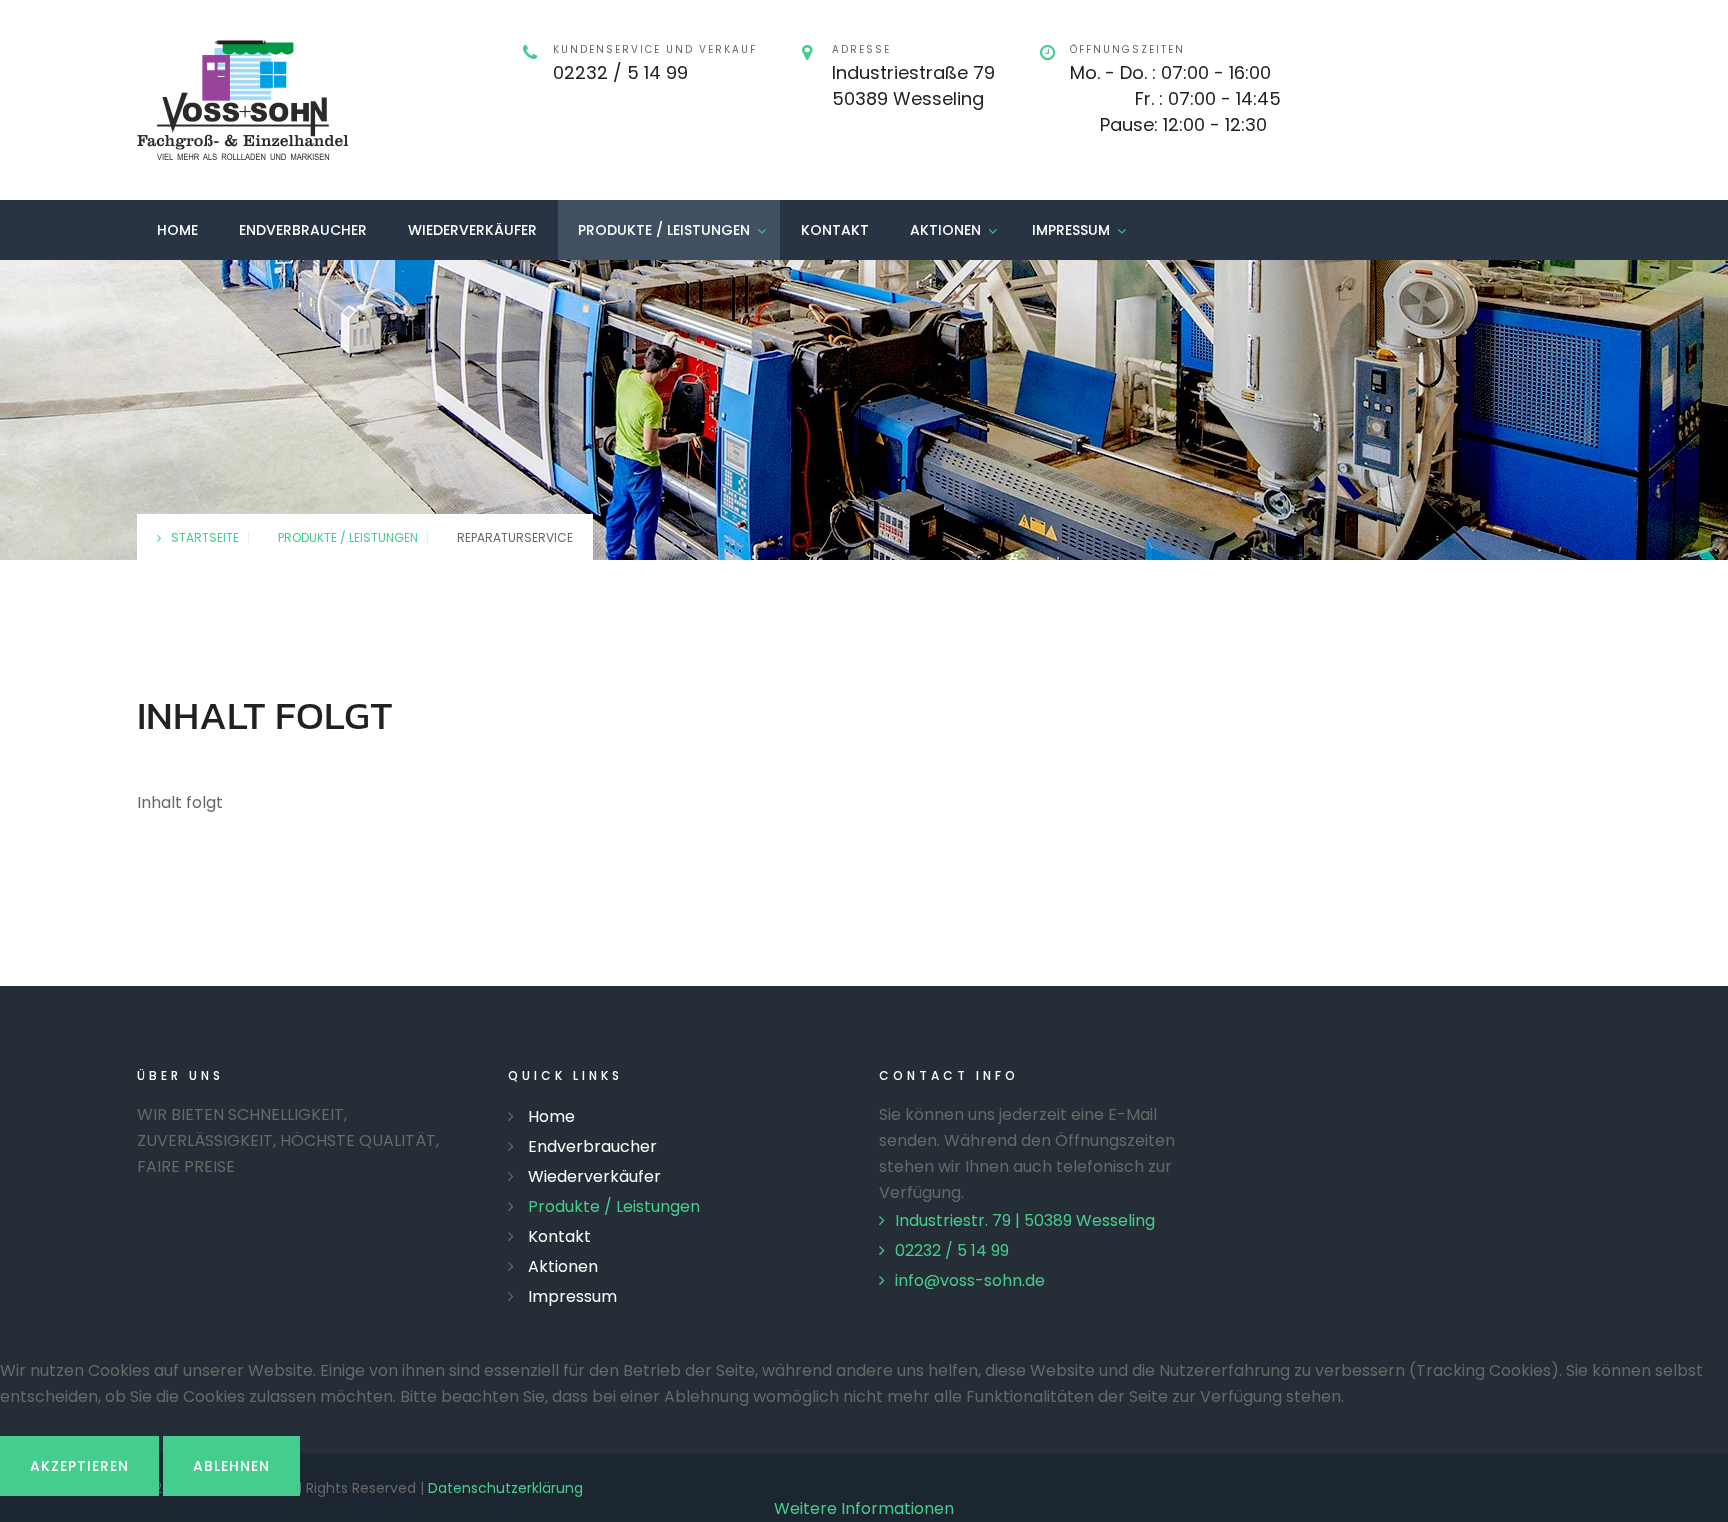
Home (177, 230)
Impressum (1071, 230)
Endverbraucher (303, 230)
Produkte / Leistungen (664, 230)
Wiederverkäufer (472, 230)
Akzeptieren (79, 1466)
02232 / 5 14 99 (620, 72)
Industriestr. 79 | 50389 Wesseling (1025, 1220)
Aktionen (945, 230)
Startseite (205, 537)
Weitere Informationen (864, 1508)
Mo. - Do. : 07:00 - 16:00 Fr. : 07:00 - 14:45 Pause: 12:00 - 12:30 (1175, 98)
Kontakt (835, 230)
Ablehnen (231, 1466)
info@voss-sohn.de (970, 1280)
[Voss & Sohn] (242, 100)
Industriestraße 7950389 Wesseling (913, 85)
